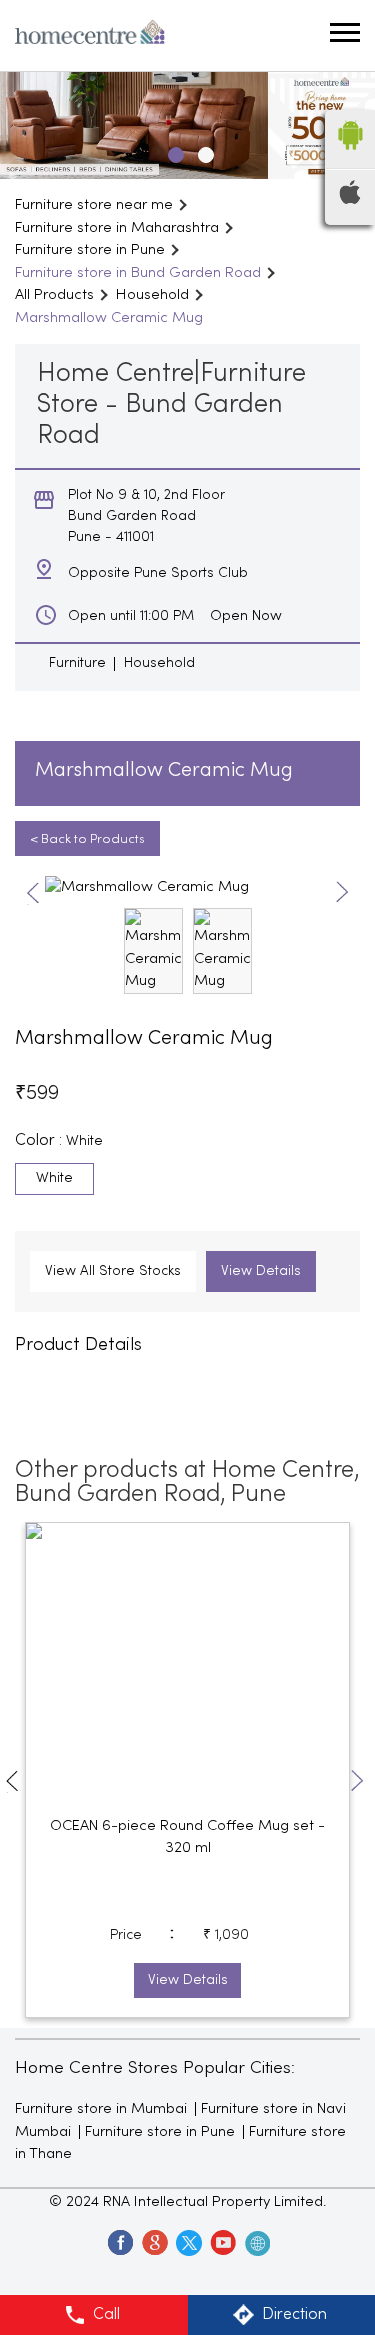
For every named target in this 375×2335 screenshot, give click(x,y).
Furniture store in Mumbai (101, 2109)
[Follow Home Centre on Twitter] (188, 2242)
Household (152, 295)
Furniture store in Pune (160, 2132)
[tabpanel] (187, 125)
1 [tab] (173, 152)
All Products (54, 295)
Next (342, 893)
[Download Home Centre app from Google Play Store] (350, 156)
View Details (261, 1271)
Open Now (246, 616)
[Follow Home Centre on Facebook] (120, 2242)
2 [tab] (203, 152)
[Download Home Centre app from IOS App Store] (350, 200)
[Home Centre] (90, 35)
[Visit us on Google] (154, 2242)
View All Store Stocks (113, 1271)
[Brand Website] (256, 2242)
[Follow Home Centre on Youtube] (222, 2242)
